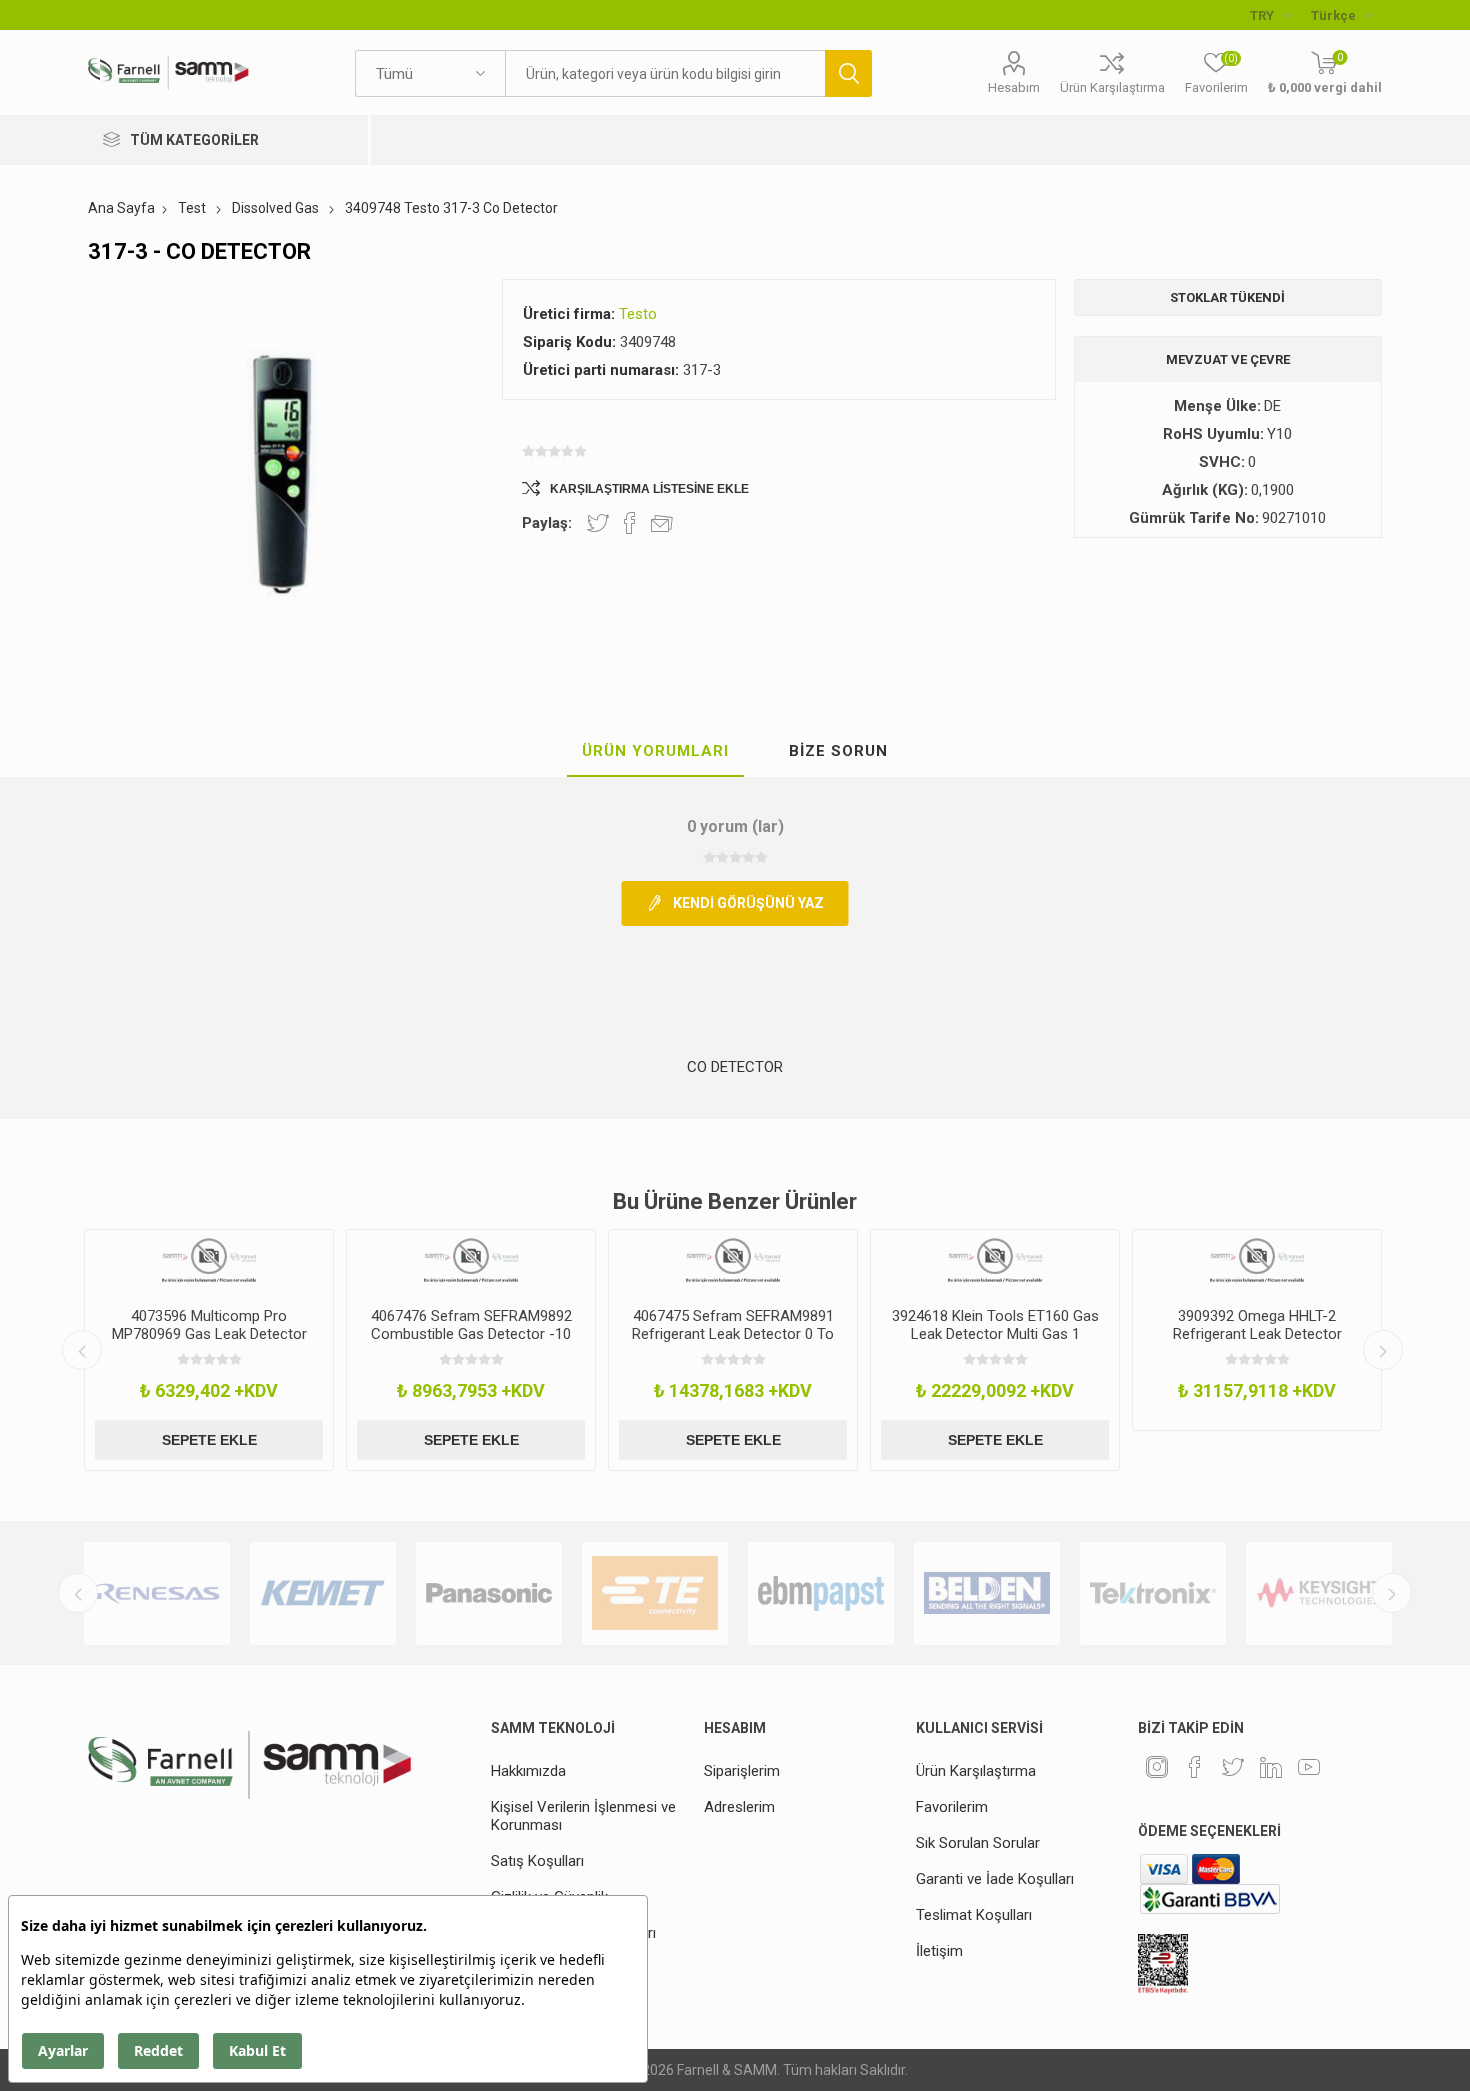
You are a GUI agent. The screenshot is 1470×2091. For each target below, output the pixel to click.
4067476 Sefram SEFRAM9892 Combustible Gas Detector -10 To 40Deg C (471, 1334)
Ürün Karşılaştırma (1112, 87)
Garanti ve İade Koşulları (995, 1879)
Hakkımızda (528, 1771)
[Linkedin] (1271, 1767)
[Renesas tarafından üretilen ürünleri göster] (157, 1593)
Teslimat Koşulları (974, 1915)
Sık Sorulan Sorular (978, 1843)
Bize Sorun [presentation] (838, 751)
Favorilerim (952, 1807)
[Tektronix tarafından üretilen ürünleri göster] (1153, 1593)
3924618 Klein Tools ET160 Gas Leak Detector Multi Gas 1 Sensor (995, 1334)
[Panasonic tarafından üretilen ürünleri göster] (489, 1593)
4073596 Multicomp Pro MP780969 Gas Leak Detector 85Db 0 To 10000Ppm (209, 1334)
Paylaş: (547, 523)
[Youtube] (1309, 1767)
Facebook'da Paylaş (630, 523)
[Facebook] (1195, 1767)
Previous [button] (82, 1350)
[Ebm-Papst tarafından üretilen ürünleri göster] (821, 1593)
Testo (638, 314)
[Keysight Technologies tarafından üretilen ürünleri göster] (1319, 1593)
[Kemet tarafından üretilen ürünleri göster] (323, 1593)
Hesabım (1014, 87)
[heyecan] (1233, 1767)
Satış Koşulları (537, 1861)
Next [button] (1383, 1350)
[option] (209, 1350)
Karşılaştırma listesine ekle (649, 489)
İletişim (939, 1951)
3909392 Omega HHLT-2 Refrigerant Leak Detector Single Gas (1257, 1334)
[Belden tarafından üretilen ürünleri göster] (987, 1593)
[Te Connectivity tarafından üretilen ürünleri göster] (655, 1593)
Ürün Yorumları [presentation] (655, 751)
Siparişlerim (742, 1771)
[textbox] (665, 73)
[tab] (655, 752)
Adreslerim (739, 1807)
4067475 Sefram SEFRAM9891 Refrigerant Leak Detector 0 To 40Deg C (733, 1334)
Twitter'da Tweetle (598, 523)
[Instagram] (1157, 1767)
